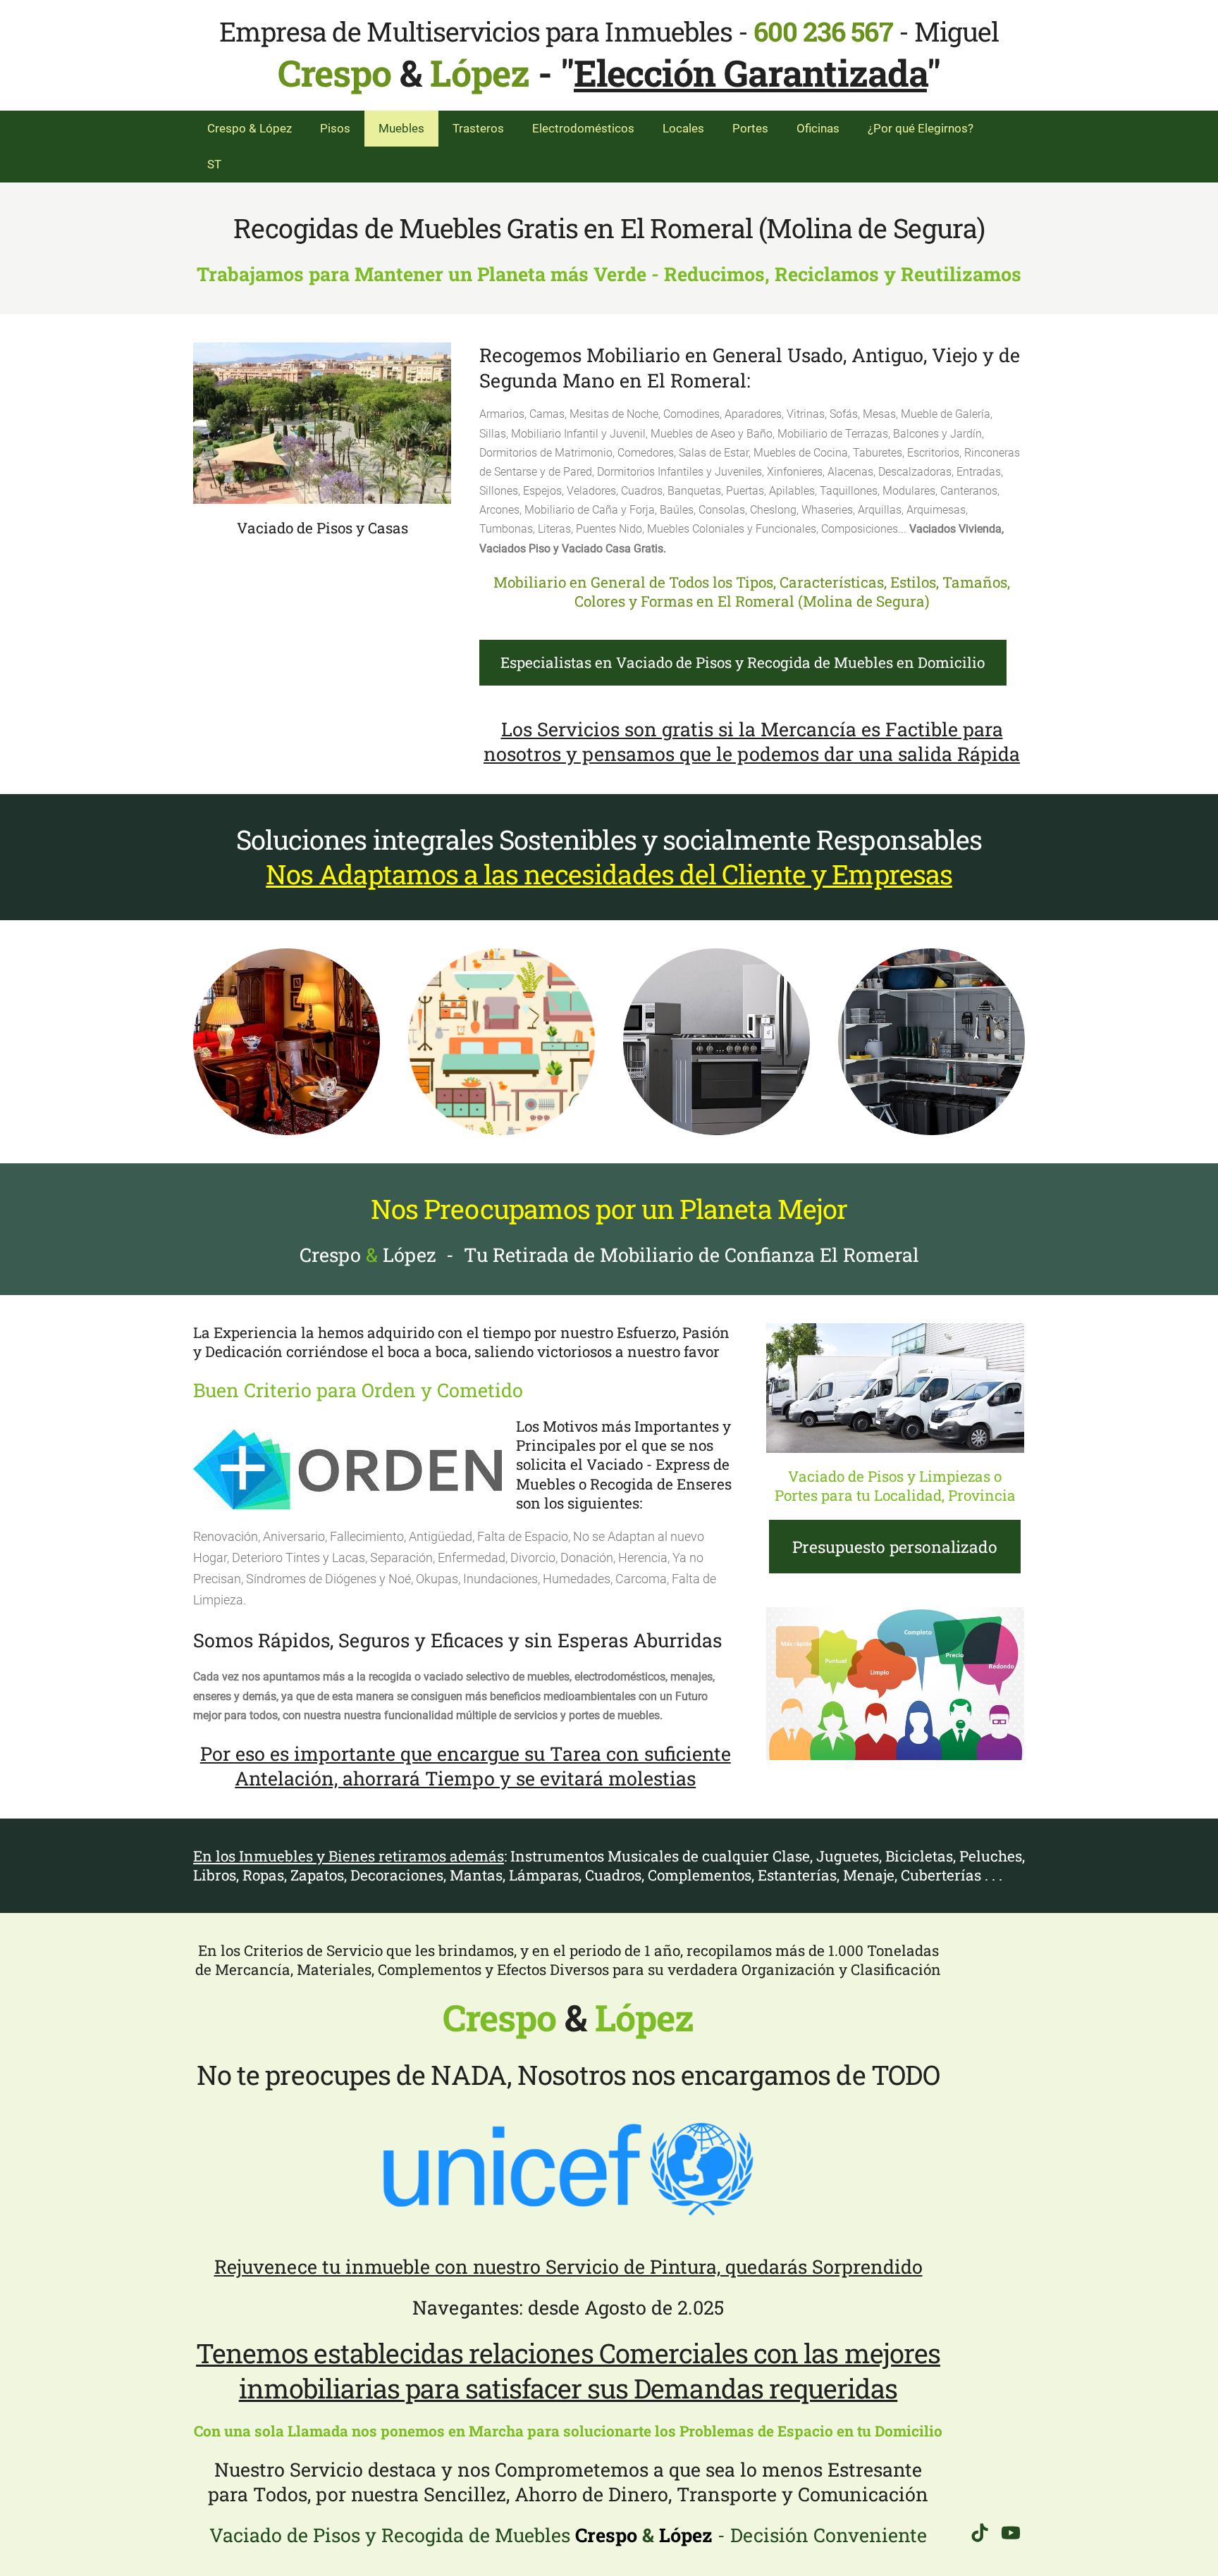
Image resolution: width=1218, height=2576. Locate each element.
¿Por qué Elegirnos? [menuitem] (921, 128)
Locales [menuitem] (683, 128)
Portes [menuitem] (750, 128)
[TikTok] (980, 2533)
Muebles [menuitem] (401, 128)
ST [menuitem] (214, 164)
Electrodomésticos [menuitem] (583, 128)
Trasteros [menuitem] (478, 128)
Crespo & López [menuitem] (250, 128)
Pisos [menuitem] (335, 128)
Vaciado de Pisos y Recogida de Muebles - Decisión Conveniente (568, 2535)
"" (750, 73)
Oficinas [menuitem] (818, 128)
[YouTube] (1011, 2533)
